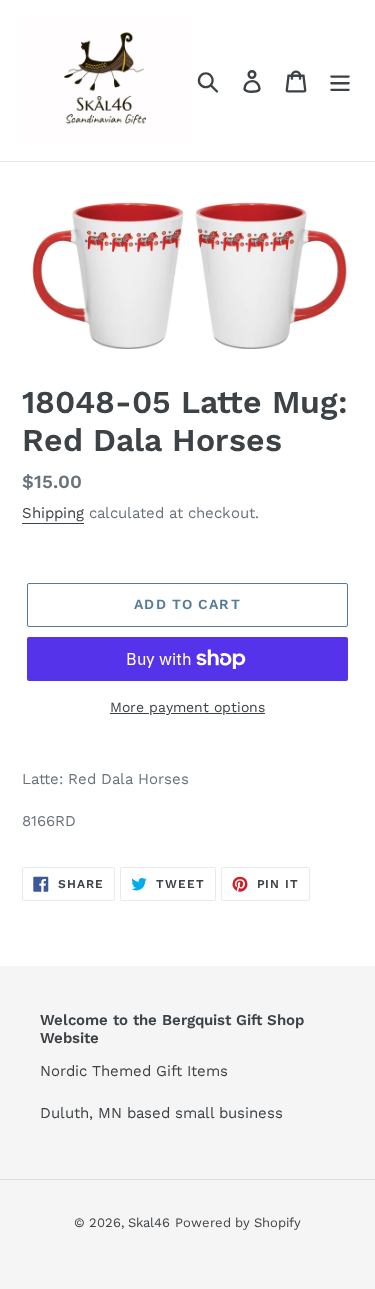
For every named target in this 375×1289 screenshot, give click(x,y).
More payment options (187, 707)
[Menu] (340, 80)
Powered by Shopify (238, 1222)
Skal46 (149, 1222)
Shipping (53, 513)
